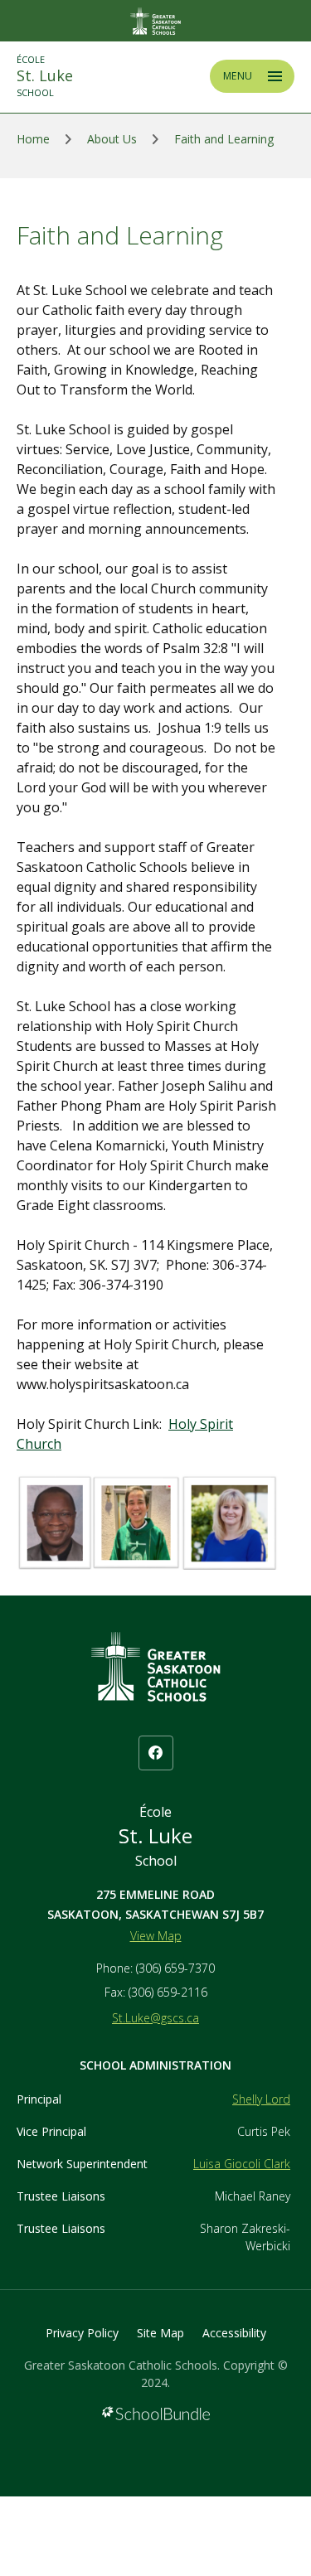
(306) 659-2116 (168, 1992)
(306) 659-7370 (175, 1968)
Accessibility (234, 2333)
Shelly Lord (261, 2099)
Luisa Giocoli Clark (242, 2164)
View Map (156, 1936)
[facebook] (156, 1753)
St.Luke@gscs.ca (155, 2018)
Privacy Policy (82, 2333)
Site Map (160, 2333)
